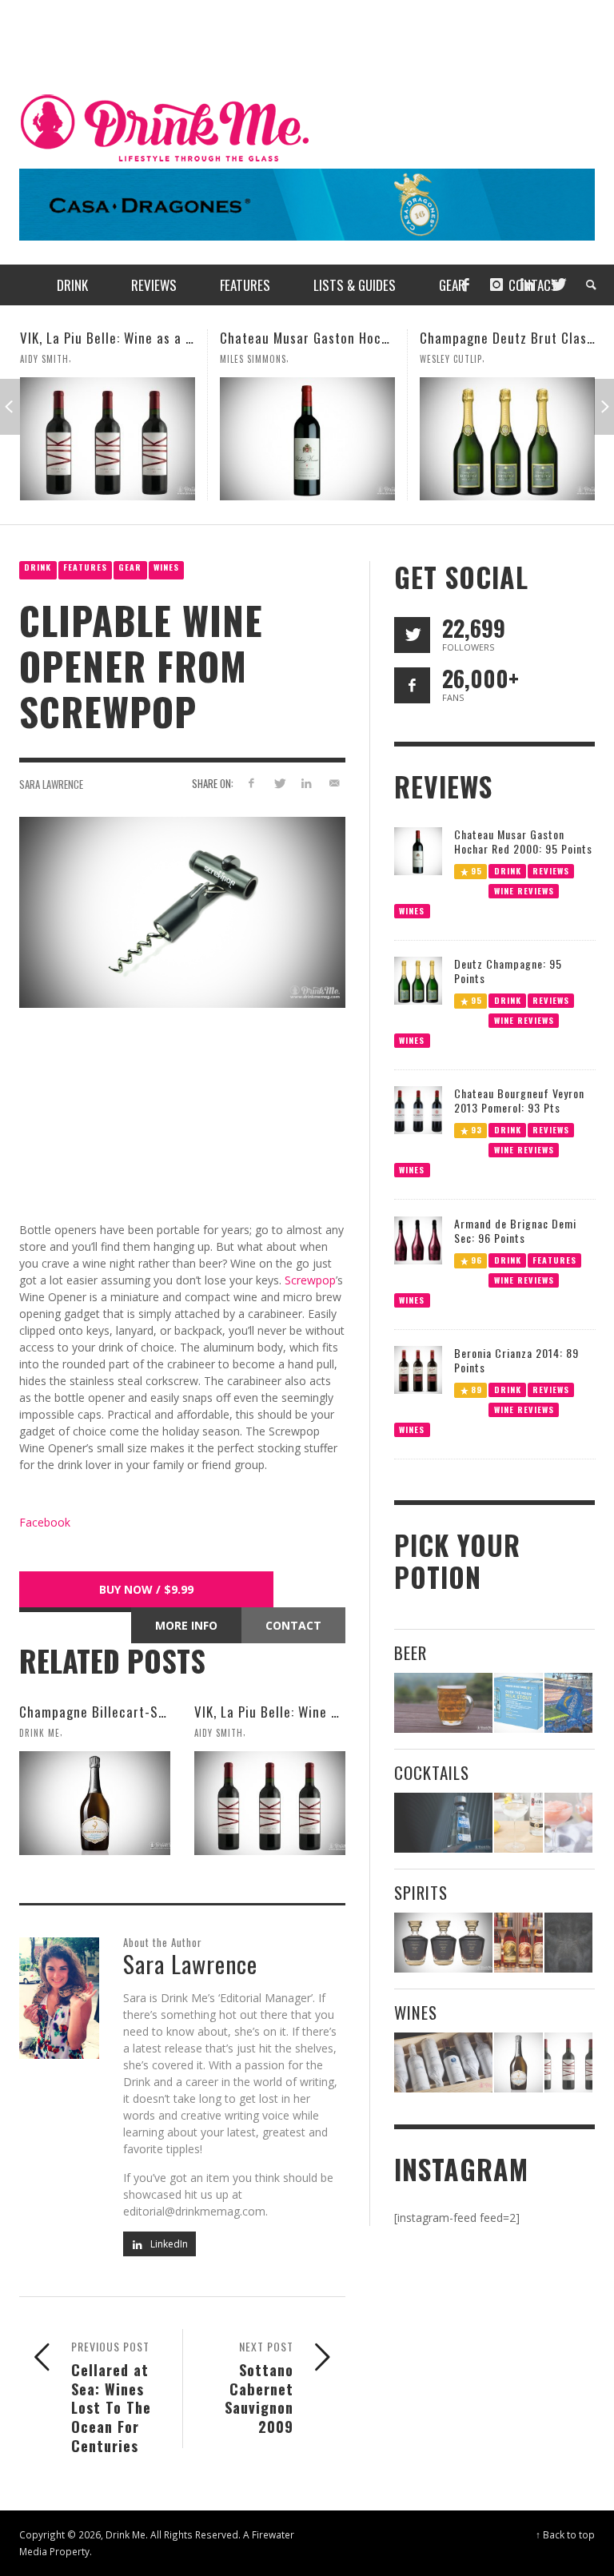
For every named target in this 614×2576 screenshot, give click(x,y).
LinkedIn (168, 2244)
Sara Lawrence (51, 784)
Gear (130, 567)
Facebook (45, 1522)
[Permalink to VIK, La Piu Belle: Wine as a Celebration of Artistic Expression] (270, 1803)
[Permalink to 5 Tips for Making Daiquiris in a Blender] (568, 1823)
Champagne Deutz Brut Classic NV (322, 338)
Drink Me (40, 1733)
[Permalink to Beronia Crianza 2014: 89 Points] (418, 1369)
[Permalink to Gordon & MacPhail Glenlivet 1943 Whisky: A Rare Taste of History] (443, 1943)
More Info (186, 1625)
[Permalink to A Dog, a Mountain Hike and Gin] (568, 1943)
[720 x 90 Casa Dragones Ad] (307, 203)
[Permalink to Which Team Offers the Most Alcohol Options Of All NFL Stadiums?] (568, 1703)
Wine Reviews (523, 890)
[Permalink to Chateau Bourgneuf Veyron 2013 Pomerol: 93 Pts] (418, 1109)
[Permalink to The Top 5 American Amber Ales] (443, 1703)
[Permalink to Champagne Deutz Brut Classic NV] (307, 439)
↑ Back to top (565, 2534)
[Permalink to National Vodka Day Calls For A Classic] (518, 1823)
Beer (411, 1652)
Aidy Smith (219, 1733)
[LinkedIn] (527, 285)
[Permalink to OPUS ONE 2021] (443, 2062)
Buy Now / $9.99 (146, 1589)
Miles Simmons (53, 359)
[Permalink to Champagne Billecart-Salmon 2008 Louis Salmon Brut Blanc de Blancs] (95, 1803)
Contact (293, 1625)
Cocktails (432, 1772)
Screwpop (310, 1280)
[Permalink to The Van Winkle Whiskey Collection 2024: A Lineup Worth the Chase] (518, 1943)
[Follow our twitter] (412, 635)
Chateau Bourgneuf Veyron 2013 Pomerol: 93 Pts (519, 1100)
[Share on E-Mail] (335, 783)
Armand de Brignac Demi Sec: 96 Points (515, 1230)
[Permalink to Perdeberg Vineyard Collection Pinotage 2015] (507, 439)
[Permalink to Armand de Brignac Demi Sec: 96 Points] (418, 1239)
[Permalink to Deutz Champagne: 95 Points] (418, 979)
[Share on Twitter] (279, 783)
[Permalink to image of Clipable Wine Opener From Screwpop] (182, 912)
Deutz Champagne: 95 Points (508, 971)
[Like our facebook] (412, 685)
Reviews (551, 870)
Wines (166, 567)
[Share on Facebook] (251, 783)
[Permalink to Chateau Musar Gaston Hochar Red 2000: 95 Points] (108, 439)
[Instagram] (496, 285)
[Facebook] (465, 285)
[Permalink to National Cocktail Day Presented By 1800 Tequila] (443, 1823)
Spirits (421, 1892)
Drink (38, 567)
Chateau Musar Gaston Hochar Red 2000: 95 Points (173, 338)
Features (85, 567)
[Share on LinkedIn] (307, 783)
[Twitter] (557, 285)
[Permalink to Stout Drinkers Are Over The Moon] (518, 1703)
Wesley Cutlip (251, 359)
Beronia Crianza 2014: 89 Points (516, 1360)
